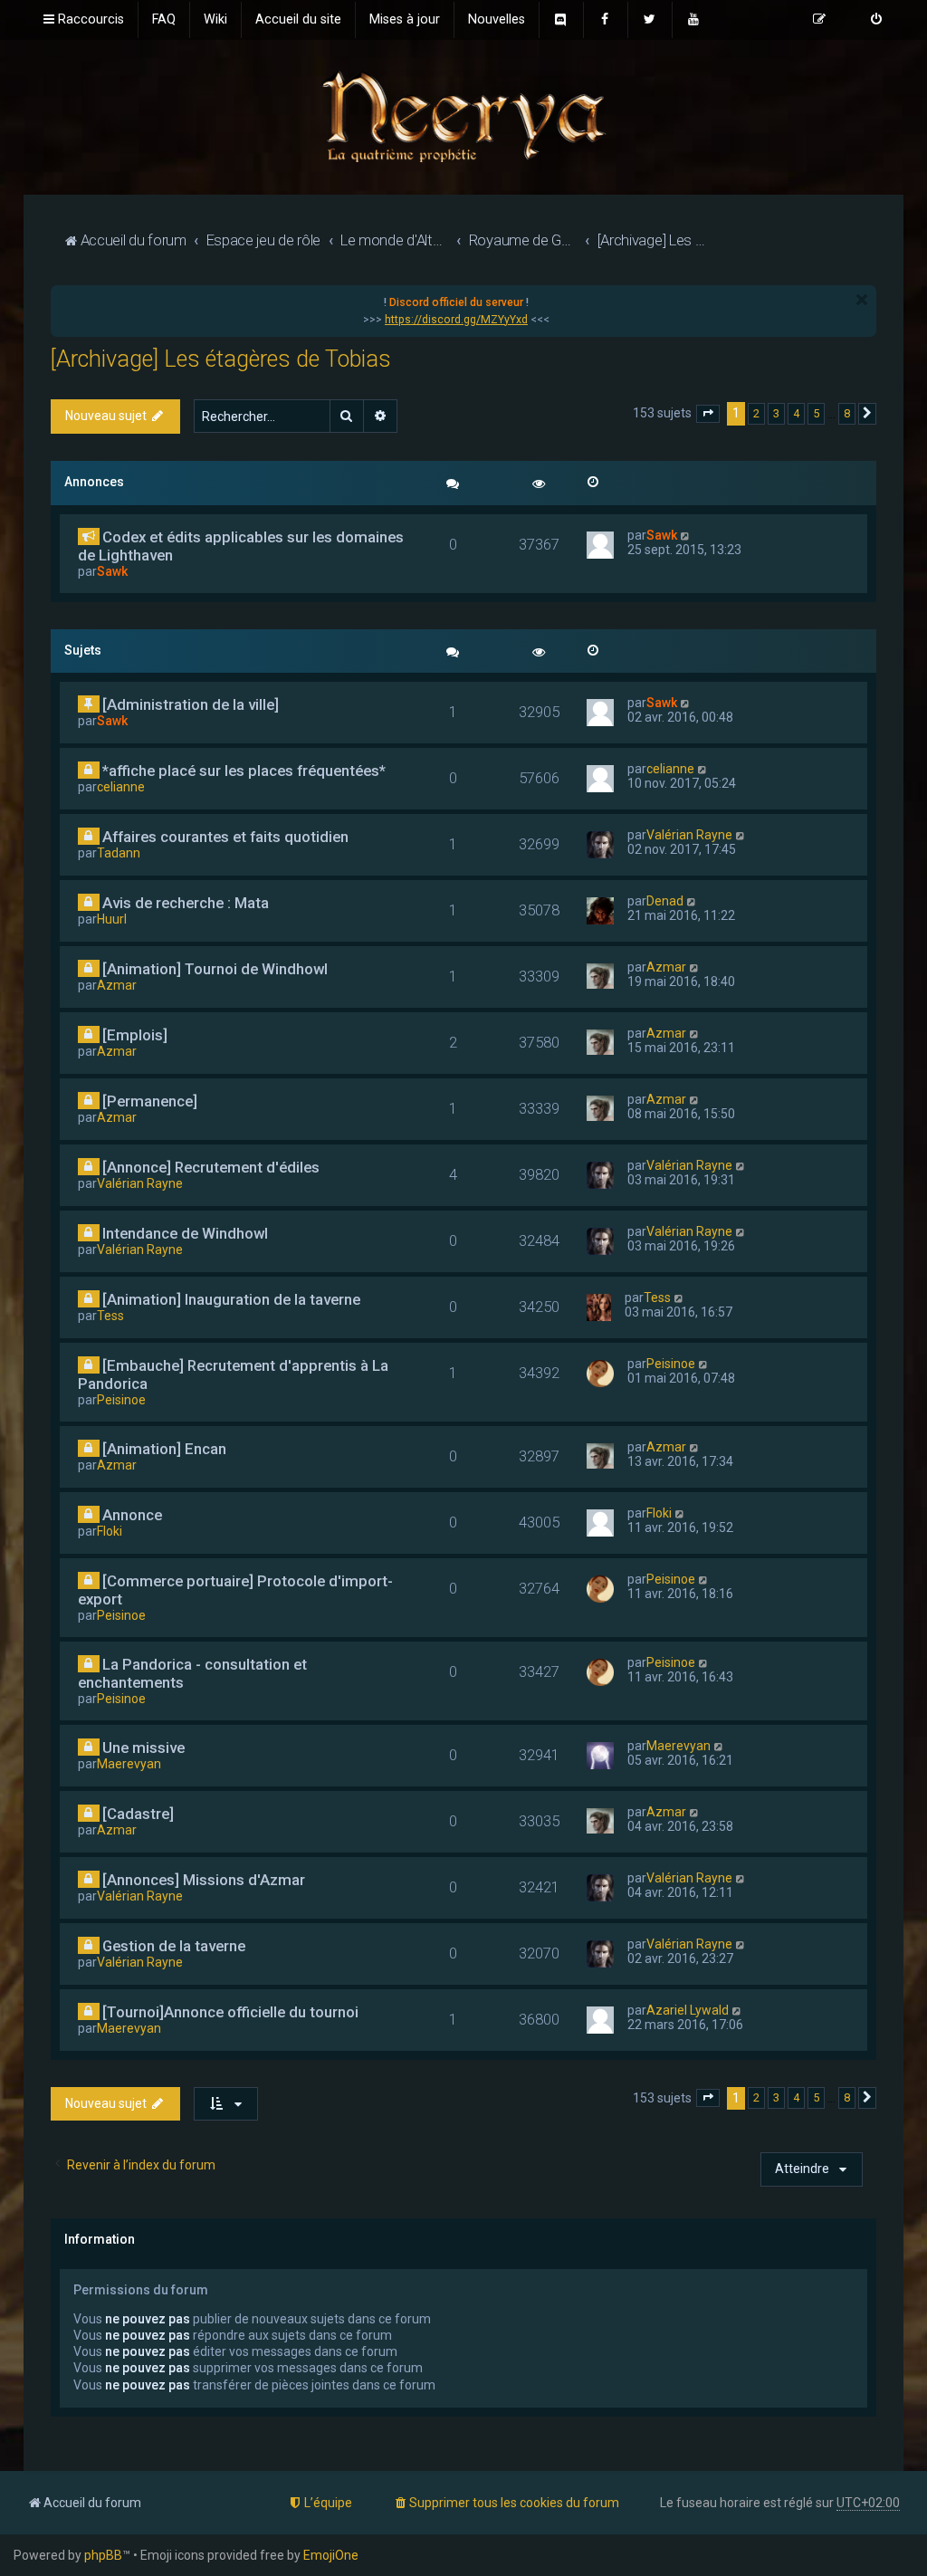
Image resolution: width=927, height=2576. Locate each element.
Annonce (132, 1515)
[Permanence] (150, 1101)
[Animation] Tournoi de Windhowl (215, 969)
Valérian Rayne (689, 835)
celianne (121, 787)
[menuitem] (164, 20)
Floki (110, 1531)
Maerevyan (129, 1764)
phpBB (103, 2555)
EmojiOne (331, 2555)
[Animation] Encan (164, 1449)
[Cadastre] (138, 1814)
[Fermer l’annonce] (862, 300)
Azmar (117, 985)
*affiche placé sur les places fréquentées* (244, 771)
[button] (708, 414)
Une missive (143, 1748)
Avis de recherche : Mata (186, 903)
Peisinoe (121, 1400)
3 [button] (776, 413)
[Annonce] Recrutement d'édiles (211, 1167)
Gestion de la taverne (174, 1946)
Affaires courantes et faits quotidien (225, 837)
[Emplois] (135, 1035)
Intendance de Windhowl (185, 1233)
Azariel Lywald (688, 2010)
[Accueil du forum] (463, 115)
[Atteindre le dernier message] (686, 535)
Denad (665, 901)
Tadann (119, 853)
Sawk (112, 571)
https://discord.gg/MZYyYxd (456, 320)
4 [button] (796, 413)
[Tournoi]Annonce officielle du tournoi (230, 2012)
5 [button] (816, 413)
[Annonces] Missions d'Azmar (204, 1880)
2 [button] (756, 413)
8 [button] (847, 413)
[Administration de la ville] (191, 704)
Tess (110, 1316)
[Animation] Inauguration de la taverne (231, 1299)
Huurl (112, 919)
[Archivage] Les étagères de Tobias (221, 359)
